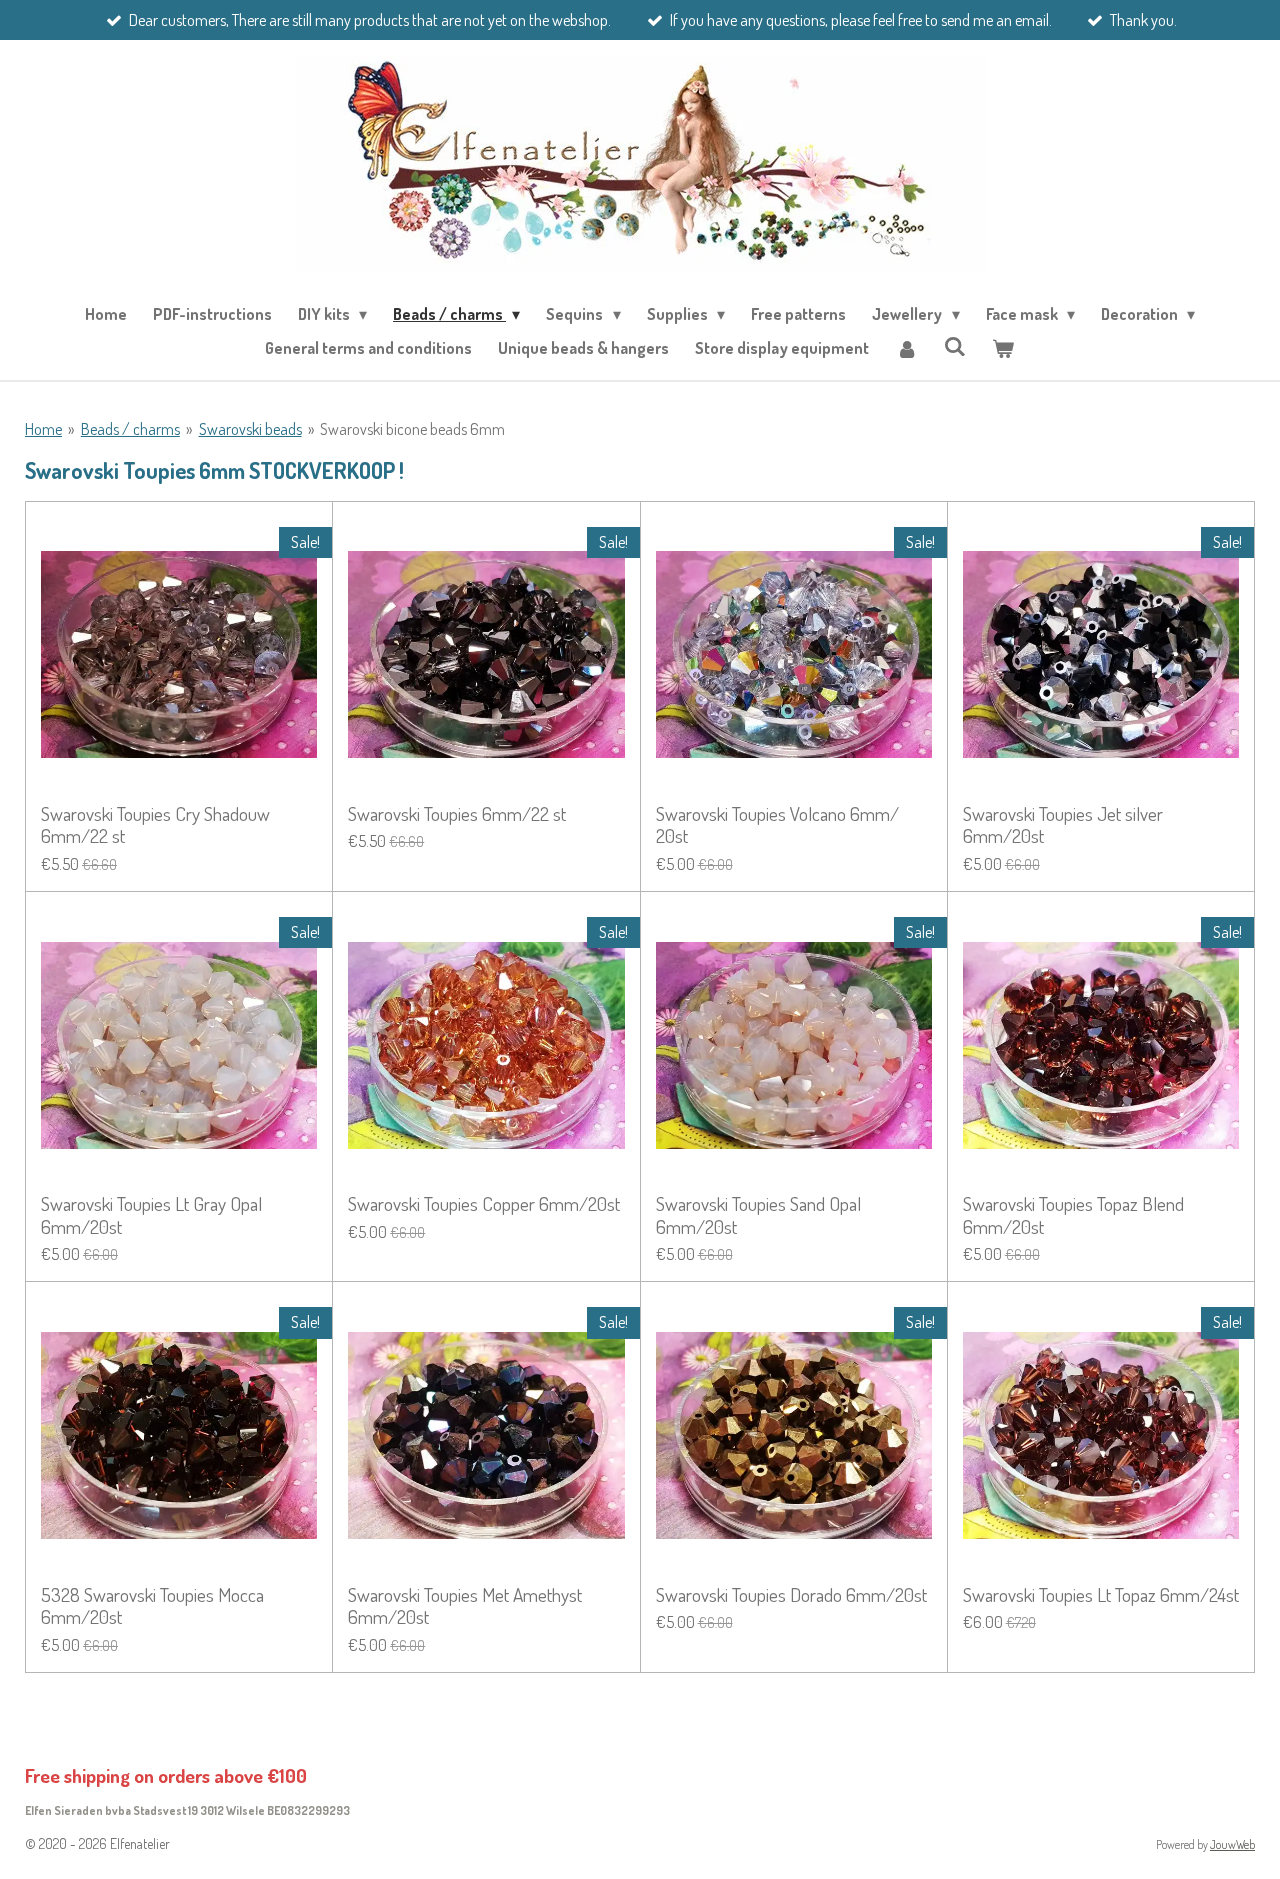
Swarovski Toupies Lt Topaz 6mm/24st (1101, 1595)
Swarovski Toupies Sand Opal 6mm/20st (758, 1215)
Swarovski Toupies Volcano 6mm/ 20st (777, 825)
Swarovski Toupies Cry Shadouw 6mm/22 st (155, 825)
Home (43, 429)
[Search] (955, 346)
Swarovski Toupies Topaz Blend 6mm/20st (1073, 1215)
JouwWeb (1232, 1844)
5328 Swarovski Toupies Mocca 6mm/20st (152, 1606)
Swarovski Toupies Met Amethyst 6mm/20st (465, 1606)
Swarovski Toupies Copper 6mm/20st (484, 1204)
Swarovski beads (250, 429)
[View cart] (1003, 348)
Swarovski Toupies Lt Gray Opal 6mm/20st (151, 1215)
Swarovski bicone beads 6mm (412, 429)
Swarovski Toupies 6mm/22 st (457, 814)
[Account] (906, 348)
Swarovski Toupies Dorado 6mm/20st (791, 1595)
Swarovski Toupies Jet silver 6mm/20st (1063, 825)
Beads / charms (130, 429)
